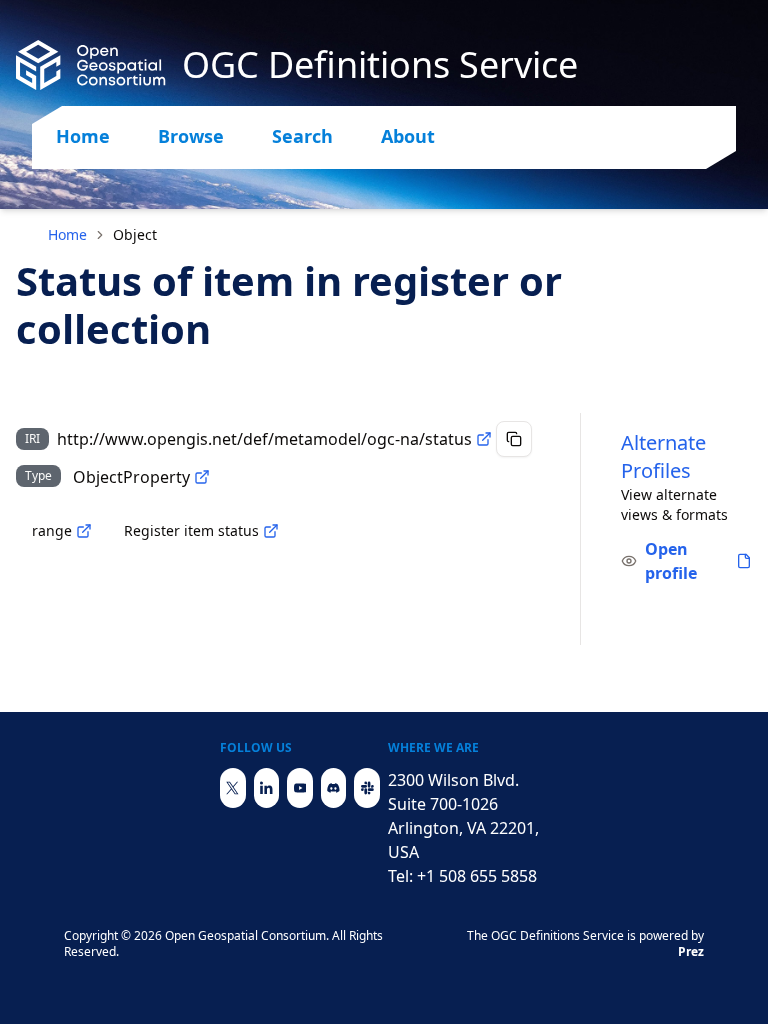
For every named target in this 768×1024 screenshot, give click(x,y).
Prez (691, 951)
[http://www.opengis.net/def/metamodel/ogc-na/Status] (271, 531)
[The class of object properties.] (202, 477)
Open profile (671, 561)
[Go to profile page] (744, 561)
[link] (135, 235)
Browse (191, 136)
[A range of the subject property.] (84, 531)
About (408, 136)
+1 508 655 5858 (477, 876)
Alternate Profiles (663, 456)
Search (302, 136)
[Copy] (514, 439)
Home (83, 136)
